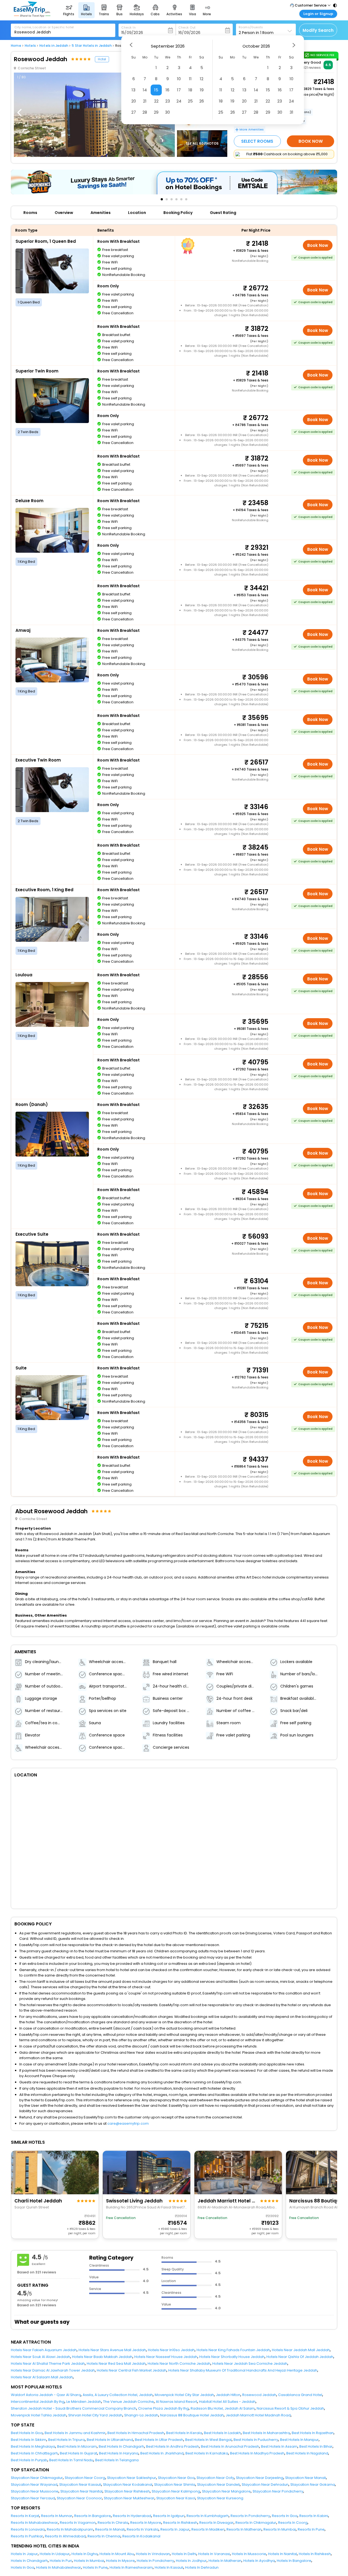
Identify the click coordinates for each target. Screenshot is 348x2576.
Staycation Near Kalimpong (176, 2491)
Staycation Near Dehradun (265, 2485)
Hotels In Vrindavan (153, 2554)
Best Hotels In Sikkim (29, 2440)
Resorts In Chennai (104, 2536)
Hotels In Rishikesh (315, 2554)
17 (179, 90)
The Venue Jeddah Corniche (128, 2402)
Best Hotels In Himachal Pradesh (136, 2433)
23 (168, 101)
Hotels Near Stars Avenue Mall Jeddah (112, 2350)
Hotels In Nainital (282, 2554)
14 (145, 90)
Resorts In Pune (311, 2529)
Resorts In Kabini (314, 2516)
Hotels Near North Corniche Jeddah (179, 2364)
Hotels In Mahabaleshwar (59, 2567)
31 (291, 112)
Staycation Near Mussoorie (35, 2491)
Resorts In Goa (285, 2516)
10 (179, 79)
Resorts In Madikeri (208, 2529)
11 (190, 79)
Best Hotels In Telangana (117, 2460)
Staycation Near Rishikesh (127, 2491)
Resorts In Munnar (57, 2516)
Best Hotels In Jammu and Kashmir (75, 2433)
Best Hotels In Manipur (299, 2440)
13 (133, 90)
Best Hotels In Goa (27, 2433)
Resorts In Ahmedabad (65, 2536)
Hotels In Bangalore (294, 2561)
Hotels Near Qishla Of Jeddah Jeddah (300, 2357)
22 (156, 101)
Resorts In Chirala (113, 2523)
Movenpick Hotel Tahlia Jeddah (39, 2415)
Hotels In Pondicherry (155, 2561)
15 (156, 90)
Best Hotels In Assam (279, 2446)
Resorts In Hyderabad (132, 2516)
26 (202, 101)
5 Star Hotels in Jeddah (92, 46)
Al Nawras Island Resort (176, 2402)
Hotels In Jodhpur (191, 2561)
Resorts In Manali (110, 2529)
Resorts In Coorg (293, 2523)
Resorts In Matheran (244, 2529)
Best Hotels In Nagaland (307, 2453)
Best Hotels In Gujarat (78, 2453)
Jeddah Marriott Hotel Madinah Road (258, 2415)
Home (16, 46)
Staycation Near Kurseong (220, 2498)
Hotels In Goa (23, 2567)
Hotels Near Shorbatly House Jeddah (232, 2357)
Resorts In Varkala (143, 2529)
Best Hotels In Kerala (184, 2433)
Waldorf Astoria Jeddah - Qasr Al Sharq (46, 2395)
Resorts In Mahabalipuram (70, 2529)
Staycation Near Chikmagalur (37, 2478)
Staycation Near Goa (176, 2478)
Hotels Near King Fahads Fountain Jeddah (233, 2350)
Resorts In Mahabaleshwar (34, 2523)
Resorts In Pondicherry (250, 2516)
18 (190, 90)
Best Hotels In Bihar (316, 2446)
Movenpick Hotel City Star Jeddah (184, 2395)
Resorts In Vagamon (78, 2523)
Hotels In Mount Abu (117, 2554)
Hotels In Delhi (184, 2554)
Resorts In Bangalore (93, 2516)
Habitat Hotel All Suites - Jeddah (227, 2402)
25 (190, 101)
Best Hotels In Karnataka (207, 2453)
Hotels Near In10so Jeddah (171, 2350)
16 (167, 90)
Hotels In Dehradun (202, 2567)
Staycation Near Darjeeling (260, 2478)
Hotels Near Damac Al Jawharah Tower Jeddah (53, 2370)
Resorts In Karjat (25, 2516)
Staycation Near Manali (306, 2478)
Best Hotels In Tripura (66, 2440)
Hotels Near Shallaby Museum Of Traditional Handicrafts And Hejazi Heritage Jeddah (243, 2370)
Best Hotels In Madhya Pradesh (257, 2453)
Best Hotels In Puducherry (256, 2440)
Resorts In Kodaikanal (141, 2536)
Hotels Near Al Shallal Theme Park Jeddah (48, 2364)
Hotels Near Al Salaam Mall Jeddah (42, 2377)
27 (134, 112)
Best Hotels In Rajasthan (313, 2433)
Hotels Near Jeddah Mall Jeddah (301, 2350)
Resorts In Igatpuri (169, 2516)
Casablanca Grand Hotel (300, 2395)
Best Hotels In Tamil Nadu (71, 2460)
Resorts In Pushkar (27, 2536)
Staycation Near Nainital (81, 2491)
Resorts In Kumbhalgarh (208, 2516)
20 (134, 101)
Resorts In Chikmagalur (256, 2523)
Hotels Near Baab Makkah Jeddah (102, 2357)
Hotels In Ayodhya (259, 2561)
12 (202, 79)
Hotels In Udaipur (55, 2554)
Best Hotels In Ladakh (222, 2433)
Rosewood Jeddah (259, 2395)
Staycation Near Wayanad (34, 2485)
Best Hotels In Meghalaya (33, 2446)
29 (156, 112)
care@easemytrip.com (128, 2123)
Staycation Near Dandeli (218, 2485)
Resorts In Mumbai (280, 2529)
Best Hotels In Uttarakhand (110, 2440)
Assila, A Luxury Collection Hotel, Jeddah (118, 2395)
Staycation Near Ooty (215, 2478)
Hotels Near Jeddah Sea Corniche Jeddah (250, 2364)
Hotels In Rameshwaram (131, 2567)
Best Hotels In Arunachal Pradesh (230, 2446)
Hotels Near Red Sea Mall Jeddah (116, 2364)
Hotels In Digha (85, 2554)
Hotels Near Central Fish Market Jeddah (132, 2370)
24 (179, 101)
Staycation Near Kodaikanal (128, 2485)
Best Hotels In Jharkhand (162, 2453)
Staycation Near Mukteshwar (129, 2498)
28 (145, 112)
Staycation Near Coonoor (79, 2498)
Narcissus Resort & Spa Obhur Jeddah (290, 2408)
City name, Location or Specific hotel (44, 27)
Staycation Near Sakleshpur (132, 2478)
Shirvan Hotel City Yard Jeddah (95, 2415)
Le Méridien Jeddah (84, 2402)
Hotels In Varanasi (214, 2554)
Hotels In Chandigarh (29, 2561)
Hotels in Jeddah (54, 46)
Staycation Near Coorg (85, 2478)
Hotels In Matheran (225, 2561)
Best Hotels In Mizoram (77, 2446)
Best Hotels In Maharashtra (266, 2433)
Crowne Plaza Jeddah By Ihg (163, 2408)
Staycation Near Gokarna (313, 2485)
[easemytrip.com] (32, 16)
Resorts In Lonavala (28, 2529)
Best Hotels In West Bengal (208, 2440)
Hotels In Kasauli (169, 2567)
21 (145, 101)
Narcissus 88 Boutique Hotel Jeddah (192, 2415)
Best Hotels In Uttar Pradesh (159, 2440)
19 (202, 90)
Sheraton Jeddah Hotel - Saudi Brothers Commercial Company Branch (74, 2408)
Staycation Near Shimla (175, 2485)
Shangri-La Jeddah (141, 2415)
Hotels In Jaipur (24, 2554)
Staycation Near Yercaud (33, 2498)
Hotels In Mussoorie (249, 2554)
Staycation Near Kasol (176, 2498)
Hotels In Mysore (120, 2561)
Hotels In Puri (61, 2561)
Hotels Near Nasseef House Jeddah (166, 2357)
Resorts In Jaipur (175, 2529)
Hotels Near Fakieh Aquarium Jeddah (44, 2350)
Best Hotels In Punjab (29, 2460)
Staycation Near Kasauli (80, 2485)
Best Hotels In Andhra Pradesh (173, 2446)
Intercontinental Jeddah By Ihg (38, 2402)
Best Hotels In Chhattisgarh (34, 2453)
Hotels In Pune (95, 2567)
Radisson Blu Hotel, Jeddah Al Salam (223, 2408)
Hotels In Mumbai (89, 2561)
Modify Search (318, 30)
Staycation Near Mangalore (226, 2491)
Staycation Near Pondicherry (278, 2491)
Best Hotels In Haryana (119, 2453)
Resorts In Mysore (146, 2523)
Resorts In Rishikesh (180, 2523)
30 (167, 112)
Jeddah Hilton (228, 2395)
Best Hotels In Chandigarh (121, 2446)
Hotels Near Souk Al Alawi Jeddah (41, 2357)
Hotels (30, 46)
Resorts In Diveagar (216, 2523)
